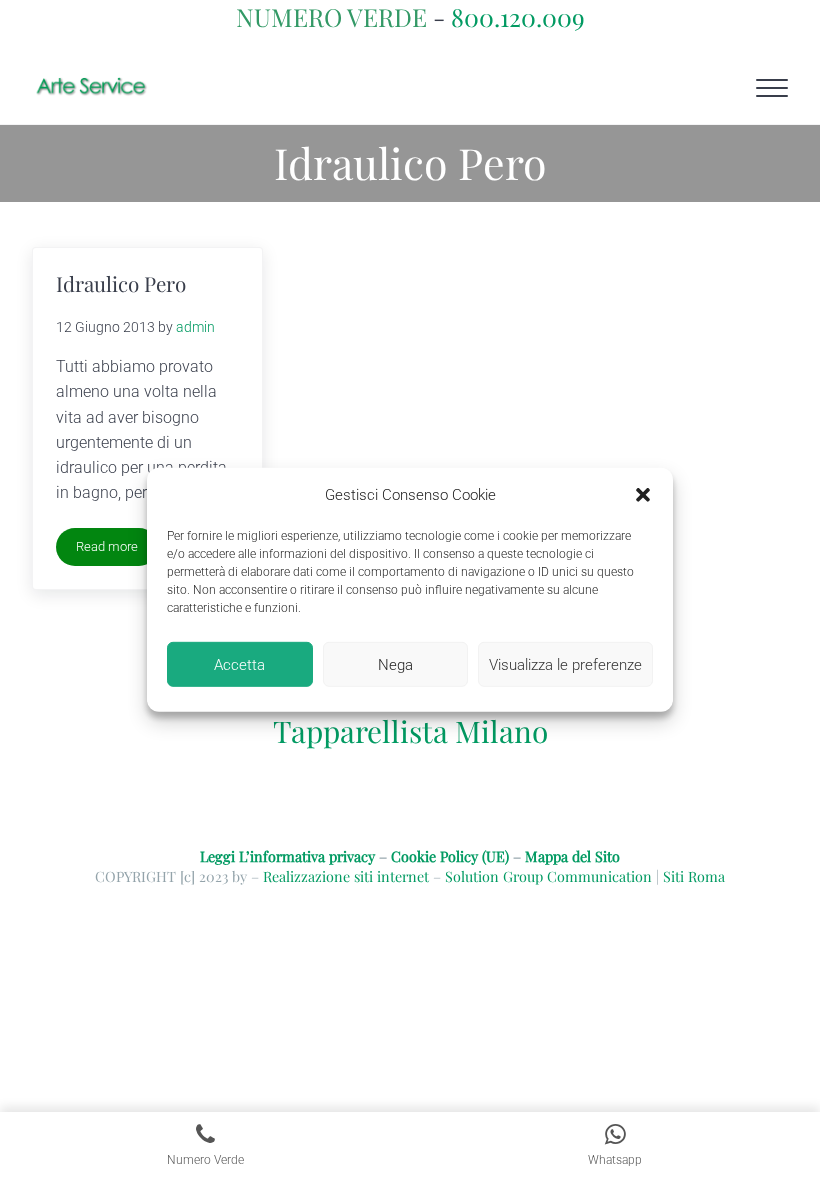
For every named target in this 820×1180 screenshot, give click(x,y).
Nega (395, 665)
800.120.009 (518, 16)
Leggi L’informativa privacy (287, 856)
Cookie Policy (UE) (450, 856)
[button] (643, 495)
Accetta (239, 665)
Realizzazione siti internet (346, 876)
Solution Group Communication (548, 876)
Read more (117, 550)
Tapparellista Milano (410, 730)
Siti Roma (694, 876)
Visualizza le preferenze (565, 665)
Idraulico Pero (121, 283)
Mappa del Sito (572, 856)
